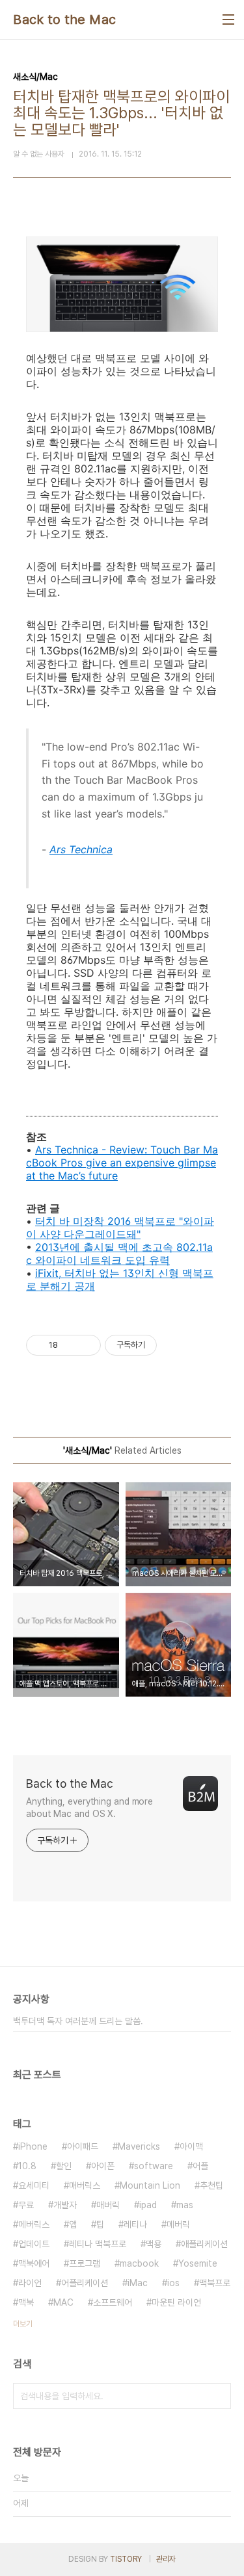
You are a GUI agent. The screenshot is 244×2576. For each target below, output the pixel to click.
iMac (138, 2283)
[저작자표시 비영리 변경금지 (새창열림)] (174, 1345)
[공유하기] (70, 1345)
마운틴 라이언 (176, 2302)
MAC (63, 2302)
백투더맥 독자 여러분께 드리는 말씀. (78, 2021)
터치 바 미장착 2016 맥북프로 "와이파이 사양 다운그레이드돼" (120, 1228)
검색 (218, 2396)
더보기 (23, 2324)
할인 (64, 2166)
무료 (26, 2205)
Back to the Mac (65, 19)
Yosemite (198, 2263)
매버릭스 (85, 2185)
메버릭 (178, 2224)
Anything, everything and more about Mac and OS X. (89, 1808)
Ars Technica (81, 849)
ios (173, 2283)
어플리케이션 (85, 2283)
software (154, 2166)
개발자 (65, 2205)
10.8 (27, 2166)
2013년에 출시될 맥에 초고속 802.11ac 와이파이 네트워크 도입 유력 (119, 1254)
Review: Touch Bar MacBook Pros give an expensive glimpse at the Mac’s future (122, 1163)
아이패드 (83, 2146)
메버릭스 (34, 2224)
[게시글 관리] (86, 1345)
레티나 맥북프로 (98, 2244)
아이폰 (103, 2166)
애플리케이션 (204, 2244)
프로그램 (85, 2263)
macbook (139, 2263)
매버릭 (108, 2205)
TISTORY (126, 2559)
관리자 (166, 2559)
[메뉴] (228, 19)
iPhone (33, 2146)
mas (185, 2205)
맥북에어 (34, 2263)
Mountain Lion (150, 2185)
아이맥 (191, 2146)
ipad (148, 2205)
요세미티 (34, 2185)
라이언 (30, 2283)
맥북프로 (215, 2283)
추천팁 (211, 2185)
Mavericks (139, 2146)
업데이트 (34, 2244)
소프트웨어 (113, 2302)
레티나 (135, 2224)
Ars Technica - (72, 1150)
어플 (200, 2166)
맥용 (154, 2244)
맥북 (26, 2302)
